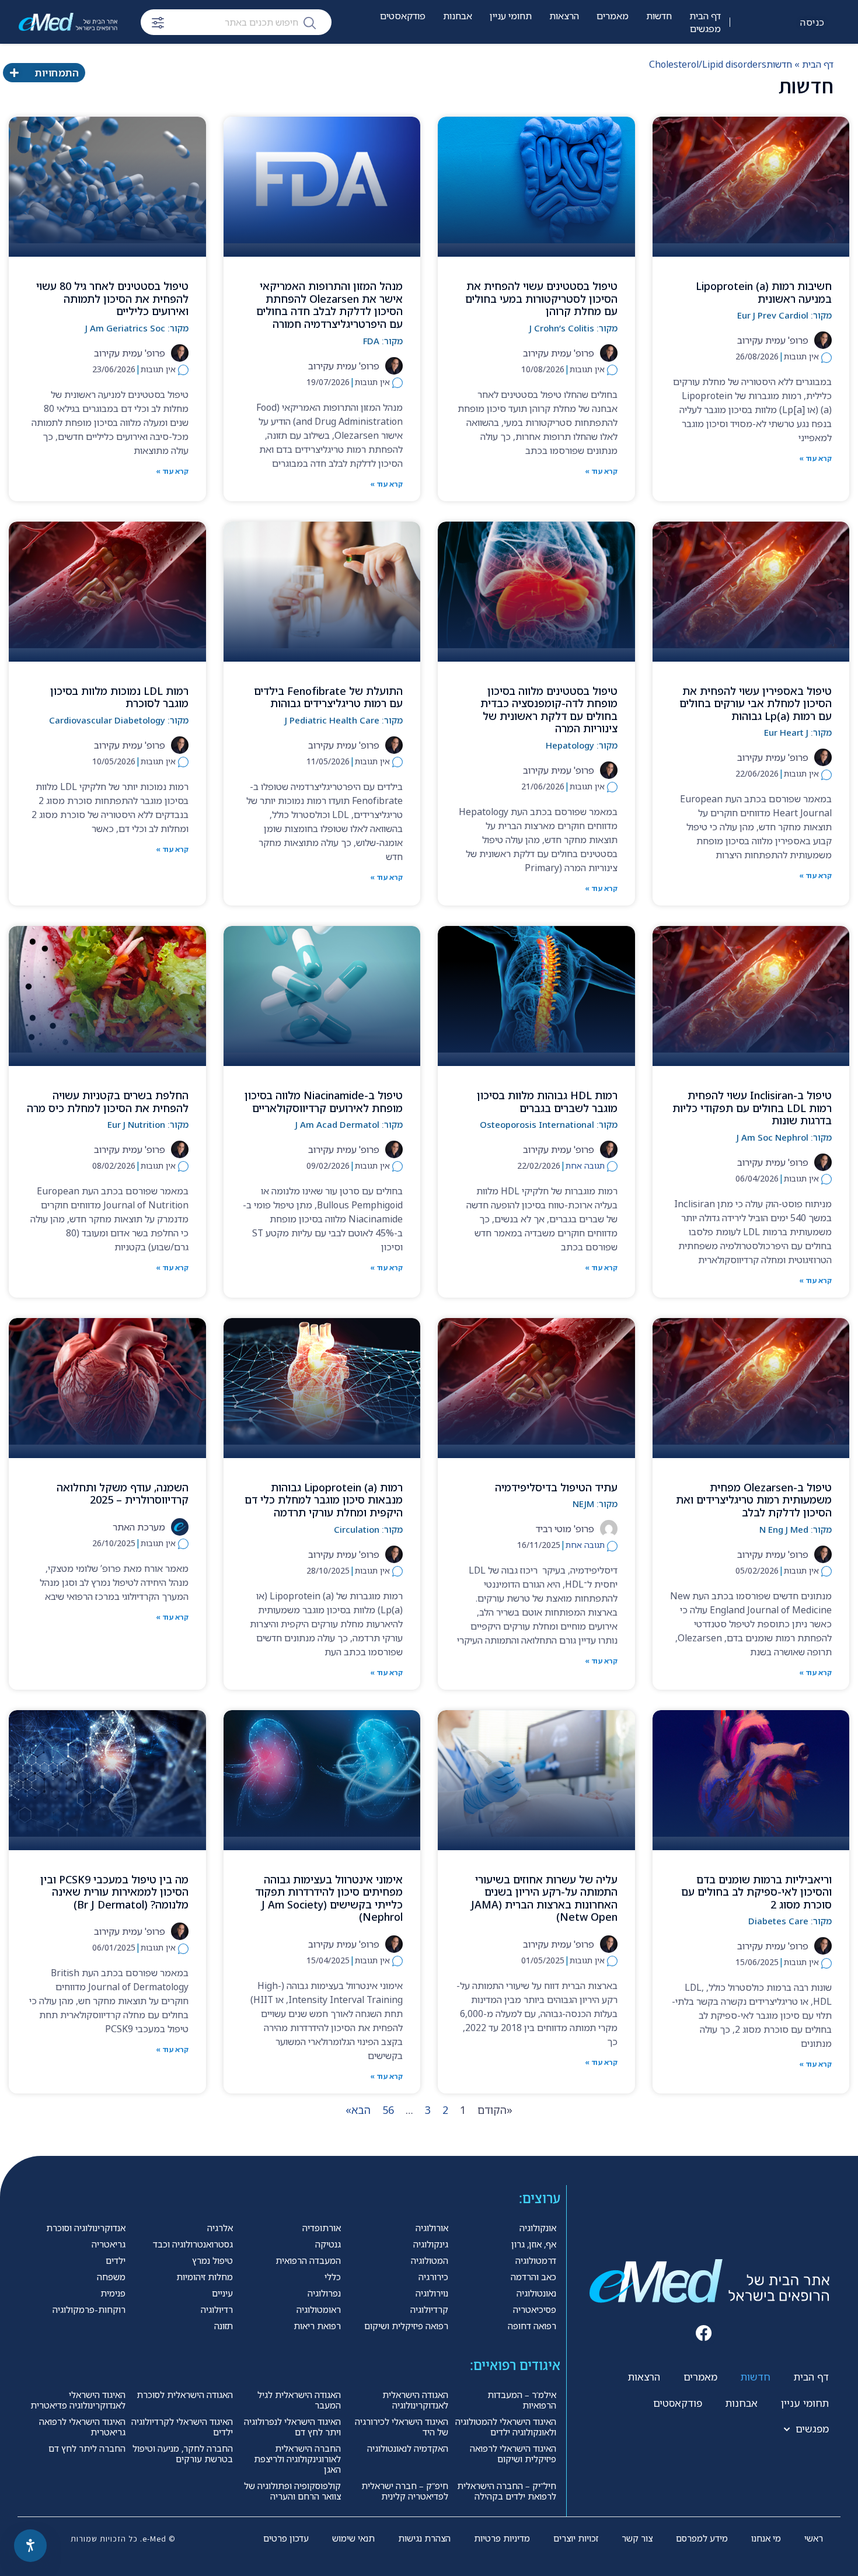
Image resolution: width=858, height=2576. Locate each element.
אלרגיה (220, 2228)
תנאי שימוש (353, 2538)
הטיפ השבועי (402, 53)
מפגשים (705, 29)
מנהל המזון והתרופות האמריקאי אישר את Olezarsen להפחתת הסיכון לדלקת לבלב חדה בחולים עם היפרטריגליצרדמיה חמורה (329, 305)
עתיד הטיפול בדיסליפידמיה (556, 1487)
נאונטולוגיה (536, 2293)
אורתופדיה (322, 2228)
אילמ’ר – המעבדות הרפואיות (522, 2400)
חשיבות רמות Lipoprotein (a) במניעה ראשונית (764, 292)
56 (388, 2110)
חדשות (659, 16)
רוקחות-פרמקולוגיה (89, 2309)
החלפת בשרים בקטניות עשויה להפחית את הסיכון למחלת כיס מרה (108, 1102)
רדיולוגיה (217, 2309)
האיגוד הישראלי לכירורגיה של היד (402, 2427)
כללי (333, 2277)
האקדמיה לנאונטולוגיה (408, 2448)
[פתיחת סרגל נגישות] (30, 2546)
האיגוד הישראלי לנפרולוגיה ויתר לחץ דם (292, 2427)
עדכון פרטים (286, 2538)
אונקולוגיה (538, 2228)
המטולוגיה (430, 2260)
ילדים (116, 2260)
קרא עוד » (815, 458)
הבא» (358, 2110)
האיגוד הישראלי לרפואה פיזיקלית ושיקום (513, 2453)
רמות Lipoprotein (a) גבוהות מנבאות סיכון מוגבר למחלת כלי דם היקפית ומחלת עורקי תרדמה (324, 1500)
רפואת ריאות (317, 2326)
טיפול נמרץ (212, 2260)
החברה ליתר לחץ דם (87, 2448)
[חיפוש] (310, 22)
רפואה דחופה (532, 2326)
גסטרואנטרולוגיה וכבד (193, 2244)
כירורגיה (433, 2277)
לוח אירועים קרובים (685, 65)
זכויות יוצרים (576, 2538)
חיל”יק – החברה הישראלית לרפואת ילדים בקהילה (507, 2491)
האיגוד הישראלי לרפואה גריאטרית (82, 2427)
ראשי (814, 2538)
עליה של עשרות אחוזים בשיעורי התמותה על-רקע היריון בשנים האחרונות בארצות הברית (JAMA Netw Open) (544, 1898)
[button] (704, 2334)
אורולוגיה (432, 2228)
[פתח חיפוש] (158, 23)
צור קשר (637, 2538)
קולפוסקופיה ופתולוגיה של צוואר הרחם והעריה (292, 2491)
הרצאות (564, 16)
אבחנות (458, 16)
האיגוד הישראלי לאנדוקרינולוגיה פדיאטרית (78, 2400)
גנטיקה (328, 2244)
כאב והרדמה (533, 2277)
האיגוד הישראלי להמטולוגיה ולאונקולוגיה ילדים (506, 2427)
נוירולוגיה (432, 2293)
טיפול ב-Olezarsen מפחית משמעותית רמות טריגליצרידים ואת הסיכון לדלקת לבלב (754, 1500)
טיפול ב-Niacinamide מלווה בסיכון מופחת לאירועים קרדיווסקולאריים (324, 1102)
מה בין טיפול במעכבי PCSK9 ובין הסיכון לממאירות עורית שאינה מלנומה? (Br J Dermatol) (114, 1892)
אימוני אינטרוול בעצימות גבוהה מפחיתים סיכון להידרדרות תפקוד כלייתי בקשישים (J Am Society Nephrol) (329, 1898)
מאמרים (613, 16)
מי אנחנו (766, 2538)
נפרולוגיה (324, 2293)
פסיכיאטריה (535, 2309)
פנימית (113, 2293)
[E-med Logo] (68, 22)
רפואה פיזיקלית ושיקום (406, 2326)
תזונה (224, 2326)
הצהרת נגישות (424, 2538)
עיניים (222, 2293)
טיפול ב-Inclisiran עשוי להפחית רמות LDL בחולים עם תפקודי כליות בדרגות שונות (752, 1108)
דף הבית (705, 16)
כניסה (812, 22)
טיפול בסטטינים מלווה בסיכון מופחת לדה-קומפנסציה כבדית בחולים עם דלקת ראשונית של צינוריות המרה (549, 710)
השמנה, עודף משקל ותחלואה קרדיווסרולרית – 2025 (123, 1494)
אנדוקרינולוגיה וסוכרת (86, 2228)
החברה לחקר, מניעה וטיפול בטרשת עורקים (183, 2453)
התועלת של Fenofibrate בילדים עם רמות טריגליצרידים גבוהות (328, 697)
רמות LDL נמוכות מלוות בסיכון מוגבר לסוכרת (119, 697)
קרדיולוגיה (429, 2309)
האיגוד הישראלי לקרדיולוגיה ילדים (182, 2427)
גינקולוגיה (431, 2244)
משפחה (111, 2277)
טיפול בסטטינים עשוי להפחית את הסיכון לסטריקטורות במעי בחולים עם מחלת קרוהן (541, 298)
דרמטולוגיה (536, 2260)
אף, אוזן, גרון (534, 2244)
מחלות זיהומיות (205, 2277)
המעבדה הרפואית (308, 2260)
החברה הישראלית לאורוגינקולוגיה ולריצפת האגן (297, 2459)
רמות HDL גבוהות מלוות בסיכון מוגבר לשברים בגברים (547, 1102)
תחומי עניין (511, 16)
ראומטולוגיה (319, 2309)
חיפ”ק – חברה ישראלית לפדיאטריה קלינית (405, 2491)
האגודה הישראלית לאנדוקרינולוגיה (415, 2400)
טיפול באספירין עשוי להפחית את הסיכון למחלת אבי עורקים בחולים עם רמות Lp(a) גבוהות (756, 703)
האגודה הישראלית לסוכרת (185, 2395)
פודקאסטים (403, 16)
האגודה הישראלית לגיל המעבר (299, 2400)
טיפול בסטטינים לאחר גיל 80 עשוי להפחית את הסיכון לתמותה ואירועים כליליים (112, 298)
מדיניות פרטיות (502, 2538)
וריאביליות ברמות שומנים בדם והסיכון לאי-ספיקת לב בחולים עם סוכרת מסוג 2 (756, 1892)
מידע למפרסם (702, 2538)
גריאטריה (109, 2244)
